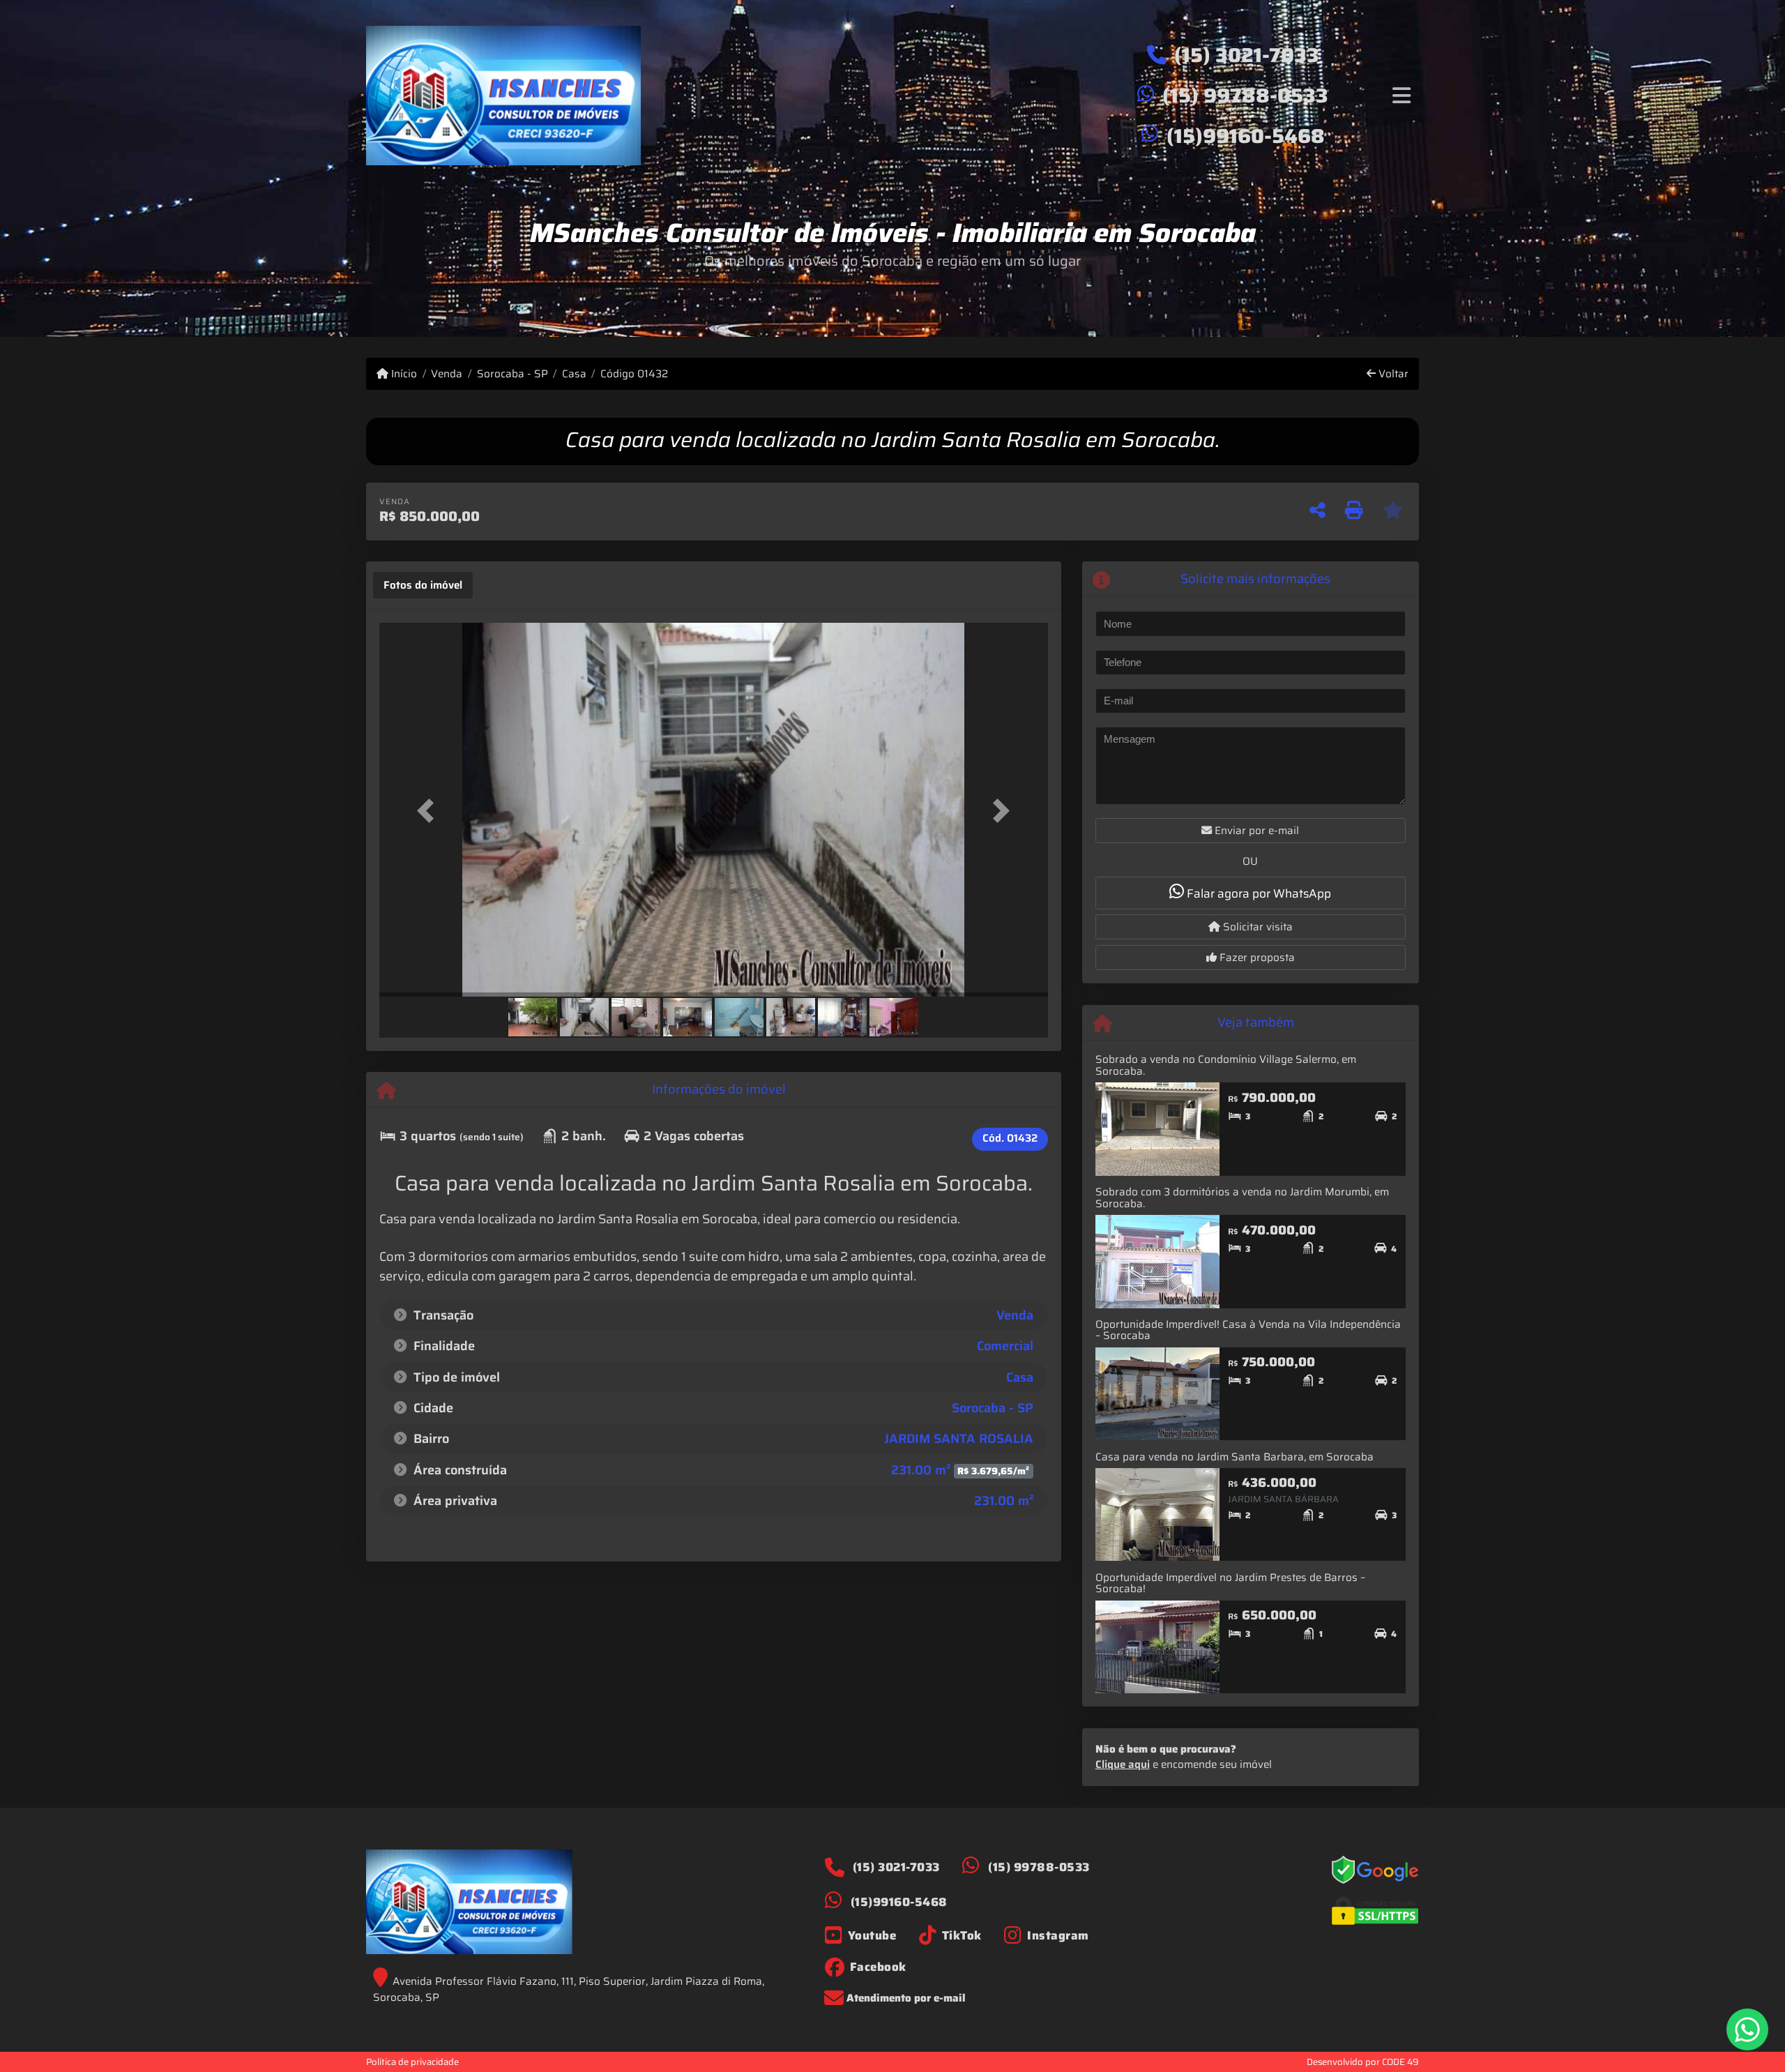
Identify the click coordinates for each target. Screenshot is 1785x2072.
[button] (430, 811)
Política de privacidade (412, 2062)
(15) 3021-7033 (1247, 55)
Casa (574, 374)
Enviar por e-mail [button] (1255, 831)
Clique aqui (1123, 1764)
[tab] (423, 585)
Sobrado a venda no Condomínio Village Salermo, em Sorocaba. (1226, 1065)
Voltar (1392, 374)
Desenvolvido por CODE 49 (1363, 2062)
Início (403, 374)
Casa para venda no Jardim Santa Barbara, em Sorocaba (1235, 1457)
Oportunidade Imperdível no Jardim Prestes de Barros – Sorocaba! (1230, 1583)
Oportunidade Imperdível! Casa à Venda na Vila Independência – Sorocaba (1248, 1330)
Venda (447, 374)
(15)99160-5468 (1246, 136)
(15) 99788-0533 (1245, 96)
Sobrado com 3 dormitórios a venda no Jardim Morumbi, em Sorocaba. (1242, 1198)
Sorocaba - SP (512, 374)
